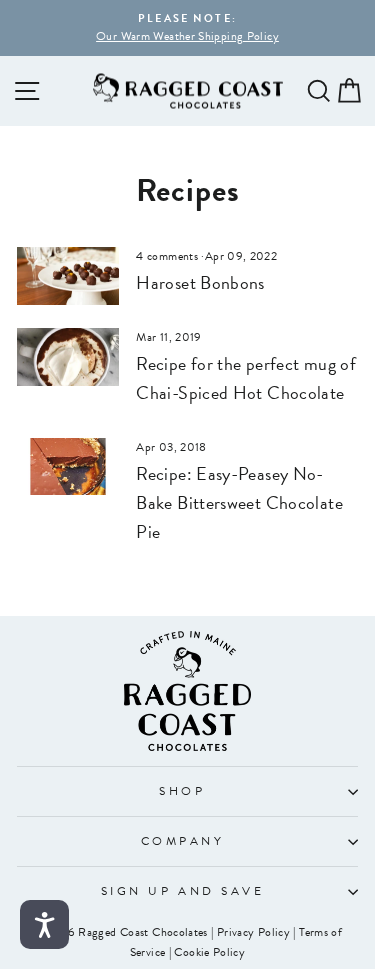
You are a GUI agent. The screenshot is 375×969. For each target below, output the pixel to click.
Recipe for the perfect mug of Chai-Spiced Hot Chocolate (246, 378)
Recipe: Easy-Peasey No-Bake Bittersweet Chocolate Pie (239, 502)
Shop (182, 791)
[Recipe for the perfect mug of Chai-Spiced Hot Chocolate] (68, 357)
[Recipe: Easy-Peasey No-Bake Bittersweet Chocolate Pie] (68, 467)
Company (183, 841)
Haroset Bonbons (200, 282)
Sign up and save (183, 891)
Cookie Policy (209, 952)
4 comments (168, 256)
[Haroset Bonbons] (68, 276)
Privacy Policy (253, 932)
